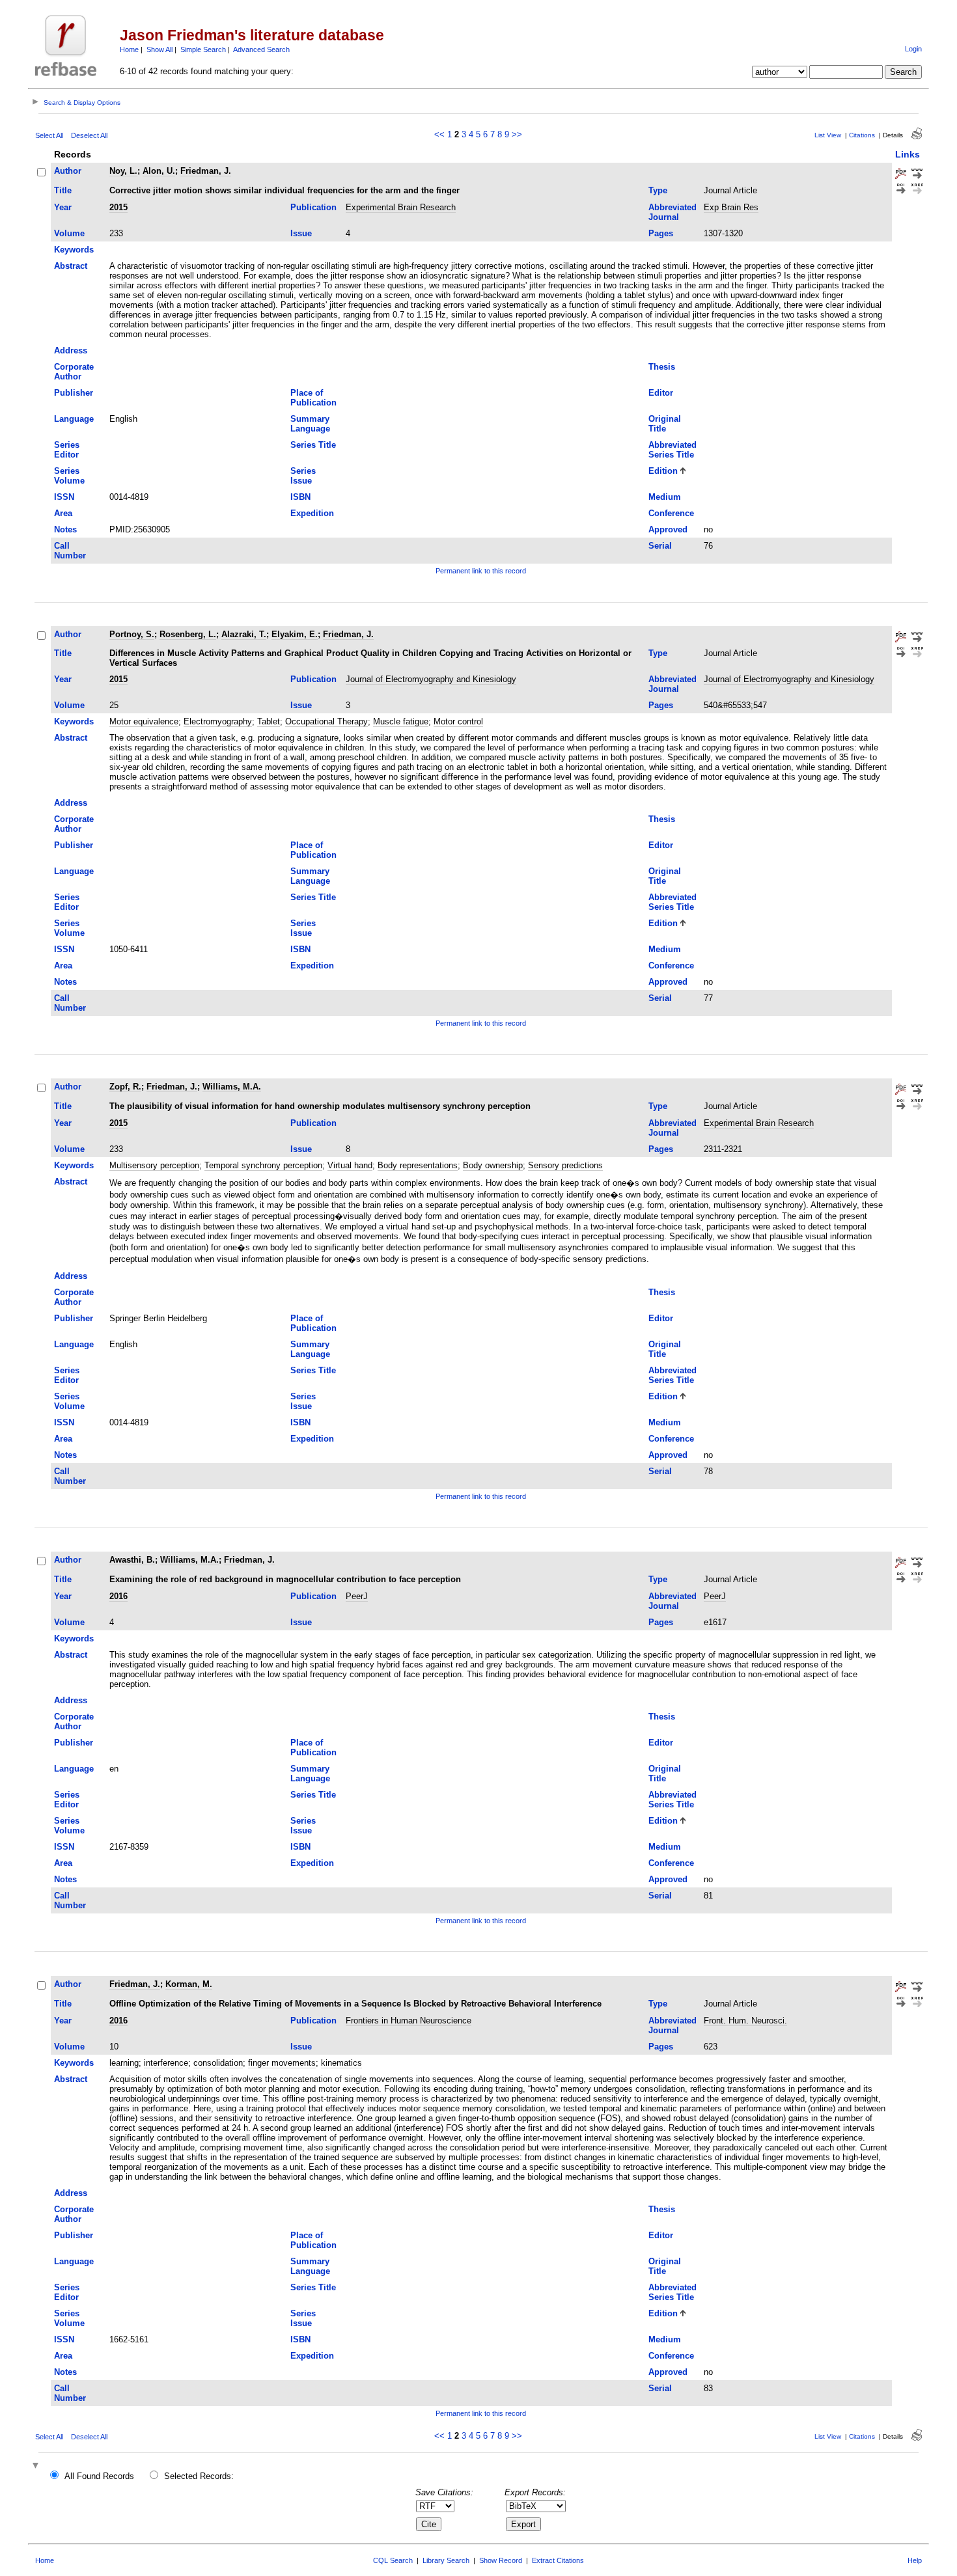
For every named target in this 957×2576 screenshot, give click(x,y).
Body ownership (493, 1165)
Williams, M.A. (232, 1087)
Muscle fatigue (401, 721)
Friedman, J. (206, 171)
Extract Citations (558, 2560)
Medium (665, 497)
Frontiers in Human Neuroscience (409, 2021)
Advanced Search (261, 49)
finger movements (282, 2063)
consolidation (218, 2063)
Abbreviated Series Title (673, 450)
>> (517, 134)
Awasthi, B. (132, 1560)
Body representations (418, 1165)
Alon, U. (159, 171)
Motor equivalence (144, 721)
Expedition (312, 513)
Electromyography (218, 721)
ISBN (300, 497)
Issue (301, 233)
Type (658, 190)
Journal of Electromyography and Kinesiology (431, 679)
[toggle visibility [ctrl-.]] (37, 2466)
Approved (668, 529)
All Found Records (99, 2476)
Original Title (665, 424)
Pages (661, 233)
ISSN (64, 497)
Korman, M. (189, 1984)
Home (129, 49)
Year (63, 207)
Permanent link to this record (481, 571)
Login (913, 49)
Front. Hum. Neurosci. (745, 2021)
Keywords (74, 250)
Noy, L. (123, 171)
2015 (118, 207)
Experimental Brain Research (401, 207)
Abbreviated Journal (673, 212)
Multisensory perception (154, 1165)
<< (439, 134)
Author (68, 171)
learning (124, 2063)
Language (74, 419)
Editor (661, 393)
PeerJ (357, 1596)
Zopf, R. (125, 1087)
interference (166, 2063)
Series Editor (67, 450)
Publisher (74, 393)
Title (63, 190)
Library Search (446, 2560)
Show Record (501, 2560)
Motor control (458, 721)
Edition (663, 471)
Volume (69, 233)
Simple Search (203, 49)
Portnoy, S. (132, 634)
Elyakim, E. (295, 634)
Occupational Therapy (326, 721)
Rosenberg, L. (188, 634)
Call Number (70, 551)
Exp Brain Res (731, 207)
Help (915, 2560)
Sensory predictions (565, 1165)
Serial (660, 546)
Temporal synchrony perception (263, 1165)
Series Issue (303, 476)
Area (63, 513)
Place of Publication (313, 398)
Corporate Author (74, 372)
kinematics (341, 2063)
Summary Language (310, 424)
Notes (65, 529)
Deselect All (89, 135)
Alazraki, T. (244, 634)
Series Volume (69, 476)
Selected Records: (199, 2476)
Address (71, 350)
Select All (49, 135)
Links (908, 154)
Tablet (269, 721)
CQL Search (393, 2560)
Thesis (662, 367)
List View (828, 135)
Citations (862, 135)
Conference (671, 513)
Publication (313, 207)
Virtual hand (350, 1165)
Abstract (71, 266)
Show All (159, 49)
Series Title (313, 445)
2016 (118, 1596)
